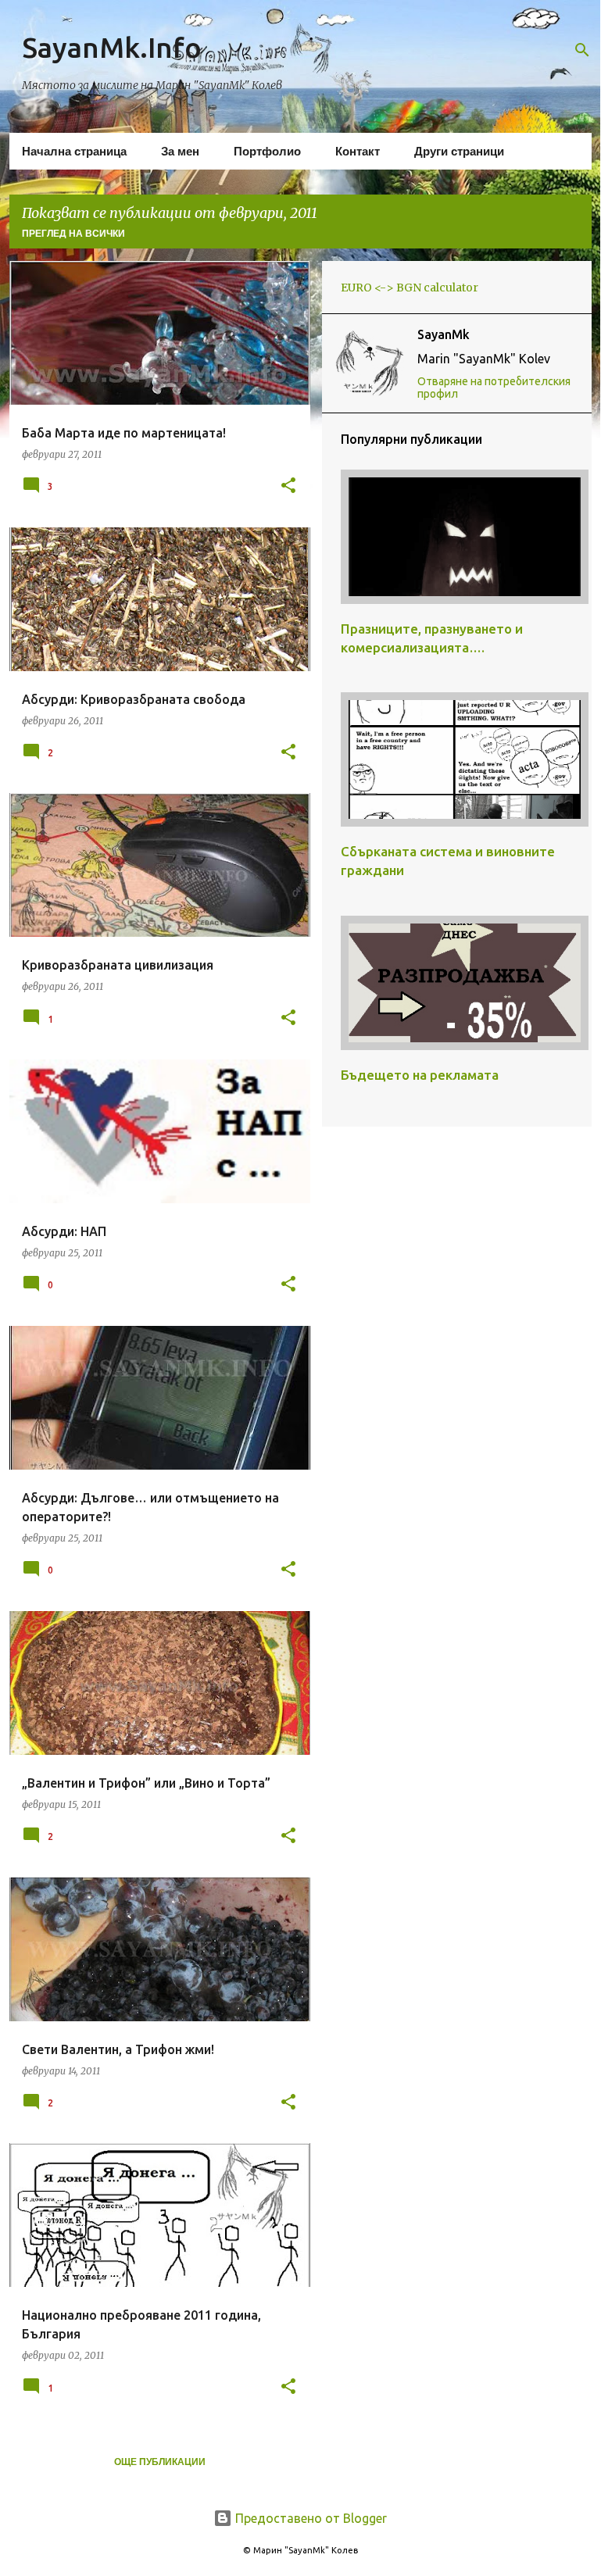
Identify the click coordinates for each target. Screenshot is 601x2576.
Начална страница (74, 151)
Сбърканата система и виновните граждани (448, 861)
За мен (180, 151)
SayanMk (444, 334)
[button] (288, 486)
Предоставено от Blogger (309, 2518)
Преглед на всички (73, 234)
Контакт (358, 151)
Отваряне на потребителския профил (494, 388)
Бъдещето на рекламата (420, 1075)
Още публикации (160, 2462)
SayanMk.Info (112, 47)
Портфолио (267, 151)
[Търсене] (582, 50)
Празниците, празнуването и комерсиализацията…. (432, 638)
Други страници (459, 151)
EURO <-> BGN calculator (410, 288)
